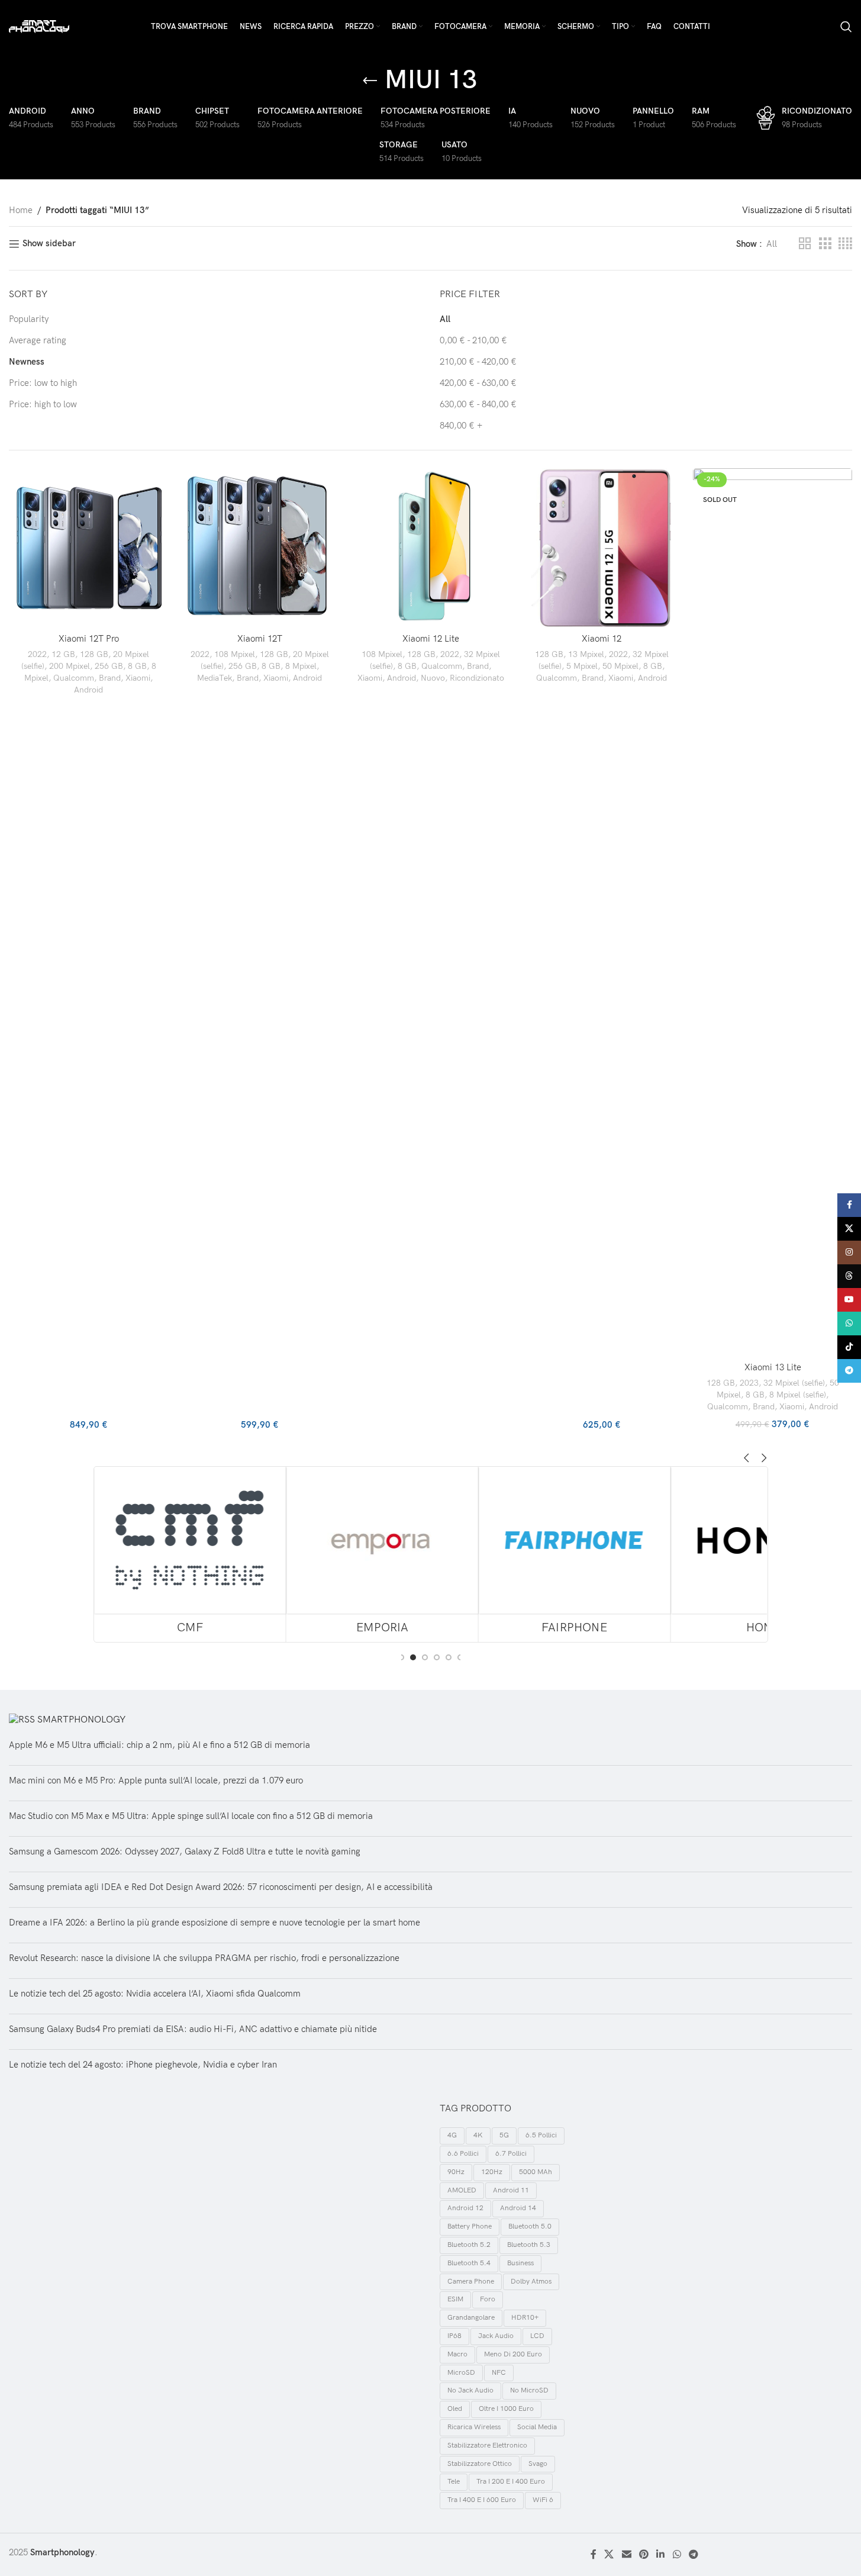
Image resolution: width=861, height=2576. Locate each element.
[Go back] (370, 81)
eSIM (455, 2299)
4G (452, 2135)
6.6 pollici (463, 2154)
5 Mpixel (582, 666)
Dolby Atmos (531, 2282)
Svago (538, 2464)
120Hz (492, 2172)
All (445, 319)
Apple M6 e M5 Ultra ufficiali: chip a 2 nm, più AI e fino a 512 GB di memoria (159, 1745)
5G (504, 2135)
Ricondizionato (477, 678)
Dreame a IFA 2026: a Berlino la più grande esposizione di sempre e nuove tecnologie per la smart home (215, 1923)
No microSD (529, 2390)
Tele (454, 2482)
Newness (27, 362)
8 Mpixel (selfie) (798, 1395)
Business (520, 2263)
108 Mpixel (235, 654)
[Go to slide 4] (437, 1657)
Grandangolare (471, 2318)
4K (478, 2135)
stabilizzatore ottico (480, 2464)
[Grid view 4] (845, 244)
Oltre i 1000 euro (506, 2409)
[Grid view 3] (825, 244)
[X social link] (609, 2555)
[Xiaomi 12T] (259, 548)
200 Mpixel (70, 666)
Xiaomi (138, 678)
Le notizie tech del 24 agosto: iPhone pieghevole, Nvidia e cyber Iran (143, 2065)
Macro (457, 2354)
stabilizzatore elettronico (487, 2445)
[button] (747, 1458)
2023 (749, 1383)
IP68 (454, 2336)
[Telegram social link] (693, 2555)
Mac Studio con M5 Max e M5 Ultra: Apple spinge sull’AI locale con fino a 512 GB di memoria (191, 1816)
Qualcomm (74, 678)
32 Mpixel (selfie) (794, 1383)
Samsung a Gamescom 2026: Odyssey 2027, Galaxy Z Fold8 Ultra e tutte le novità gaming (185, 1851)
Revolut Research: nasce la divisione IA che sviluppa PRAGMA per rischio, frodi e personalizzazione (204, 1958)
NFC (499, 2373)
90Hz (456, 2172)
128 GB (94, 654)
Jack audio (496, 2336)
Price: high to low (43, 404)
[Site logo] (39, 26)
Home (21, 210)
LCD (537, 2336)
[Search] (846, 27)
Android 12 (465, 2208)
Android (88, 690)
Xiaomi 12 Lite (431, 639)
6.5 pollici (541, 2135)
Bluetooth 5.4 (469, 2263)
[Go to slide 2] (413, 1657)
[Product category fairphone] (575, 1554)
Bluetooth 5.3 (529, 2245)
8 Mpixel (301, 666)
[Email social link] (626, 2555)
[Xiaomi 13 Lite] (773, 912)
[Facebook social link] (594, 2555)
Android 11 (511, 2190)
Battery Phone (470, 2226)
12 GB (63, 654)
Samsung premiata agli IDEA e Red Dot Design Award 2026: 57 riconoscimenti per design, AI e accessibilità (221, 1887)
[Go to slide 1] (401, 1657)
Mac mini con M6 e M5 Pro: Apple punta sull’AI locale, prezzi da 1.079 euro (156, 1780)
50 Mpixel (620, 666)
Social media (537, 2427)
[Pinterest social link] (644, 2555)
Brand (110, 678)
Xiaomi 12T (260, 639)
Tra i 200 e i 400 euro (511, 2482)
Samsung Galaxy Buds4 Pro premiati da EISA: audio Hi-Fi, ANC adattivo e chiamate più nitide (193, 2029)
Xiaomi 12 (602, 639)
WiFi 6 (543, 2500)
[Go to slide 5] (449, 1657)
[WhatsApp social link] (677, 2555)
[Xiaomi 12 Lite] (430, 548)
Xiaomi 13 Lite (773, 1367)
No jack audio (470, 2390)
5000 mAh (536, 2172)
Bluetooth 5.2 (469, 2245)
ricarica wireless (474, 2427)
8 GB (137, 666)
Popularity (29, 319)
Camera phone (471, 2282)
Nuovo (433, 678)
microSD (461, 2373)
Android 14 (518, 2208)
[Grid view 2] (805, 244)
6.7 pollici (511, 2154)
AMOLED (462, 2190)
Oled (455, 2409)
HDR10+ (525, 2318)
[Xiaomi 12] (602, 548)
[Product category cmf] (189, 1554)
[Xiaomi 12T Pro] (88, 548)
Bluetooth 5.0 (530, 2226)
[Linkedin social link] (661, 2555)
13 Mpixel (586, 654)
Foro (488, 2299)
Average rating (38, 340)
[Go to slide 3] (425, 1657)
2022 (37, 654)
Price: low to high (43, 383)
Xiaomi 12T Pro (89, 639)
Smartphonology (81, 1720)
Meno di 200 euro (513, 2354)
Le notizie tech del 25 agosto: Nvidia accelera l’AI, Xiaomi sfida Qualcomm (155, 1994)
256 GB (109, 666)
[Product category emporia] (382, 1554)
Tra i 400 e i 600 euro (482, 2500)
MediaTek (215, 678)
